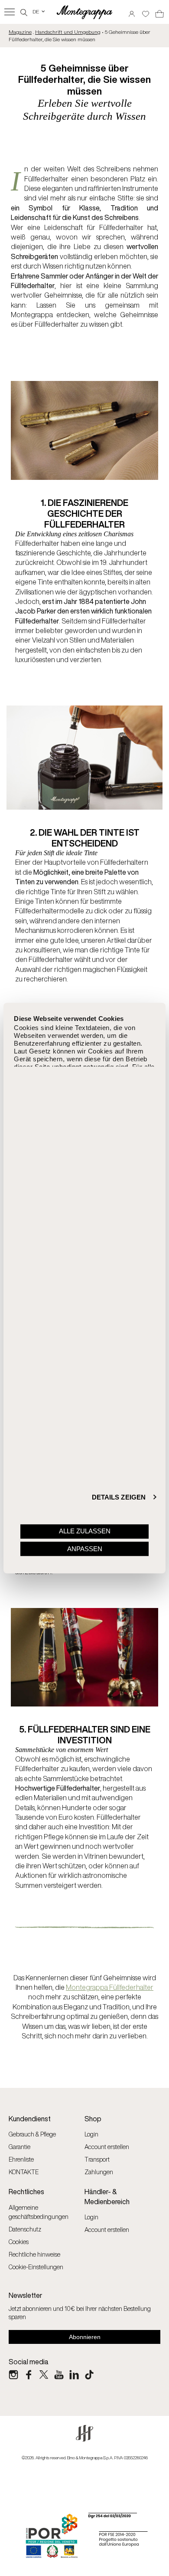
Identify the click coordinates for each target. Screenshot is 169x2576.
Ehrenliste (21, 2159)
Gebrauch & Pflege (32, 2134)
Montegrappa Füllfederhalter (110, 1987)
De (39, 11)
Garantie (19, 2147)
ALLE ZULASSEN (85, 1531)
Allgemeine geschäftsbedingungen (39, 2212)
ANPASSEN (85, 1549)
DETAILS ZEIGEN (119, 1497)
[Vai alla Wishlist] (146, 11)
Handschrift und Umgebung (68, 32)
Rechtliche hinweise (34, 2254)
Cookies (19, 2242)
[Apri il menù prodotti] (10, 12)
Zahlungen (99, 2172)
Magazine (20, 32)
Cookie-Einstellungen (36, 2267)
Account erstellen (107, 2147)
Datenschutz (25, 2229)
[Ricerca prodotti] (24, 11)
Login (91, 2134)
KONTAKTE (24, 2172)
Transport (97, 2159)
